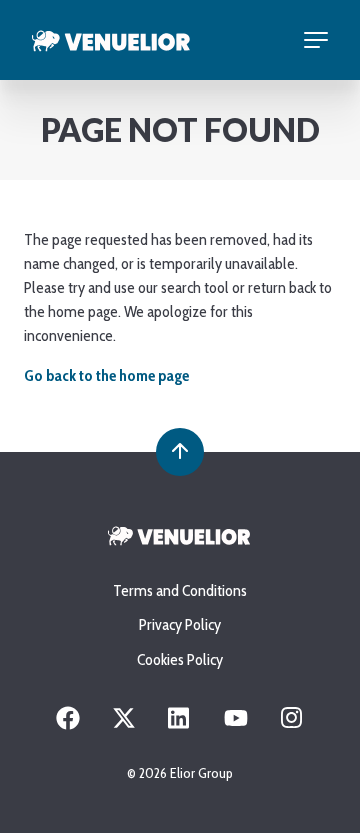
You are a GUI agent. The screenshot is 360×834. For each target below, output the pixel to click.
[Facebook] (68, 724)
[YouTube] (236, 724)
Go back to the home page (106, 375)
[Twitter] (124, 724)
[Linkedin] (180, 724)
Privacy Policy (180, 624)
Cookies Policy (180, 659)
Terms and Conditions (180, 590)
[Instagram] (292, 724)
